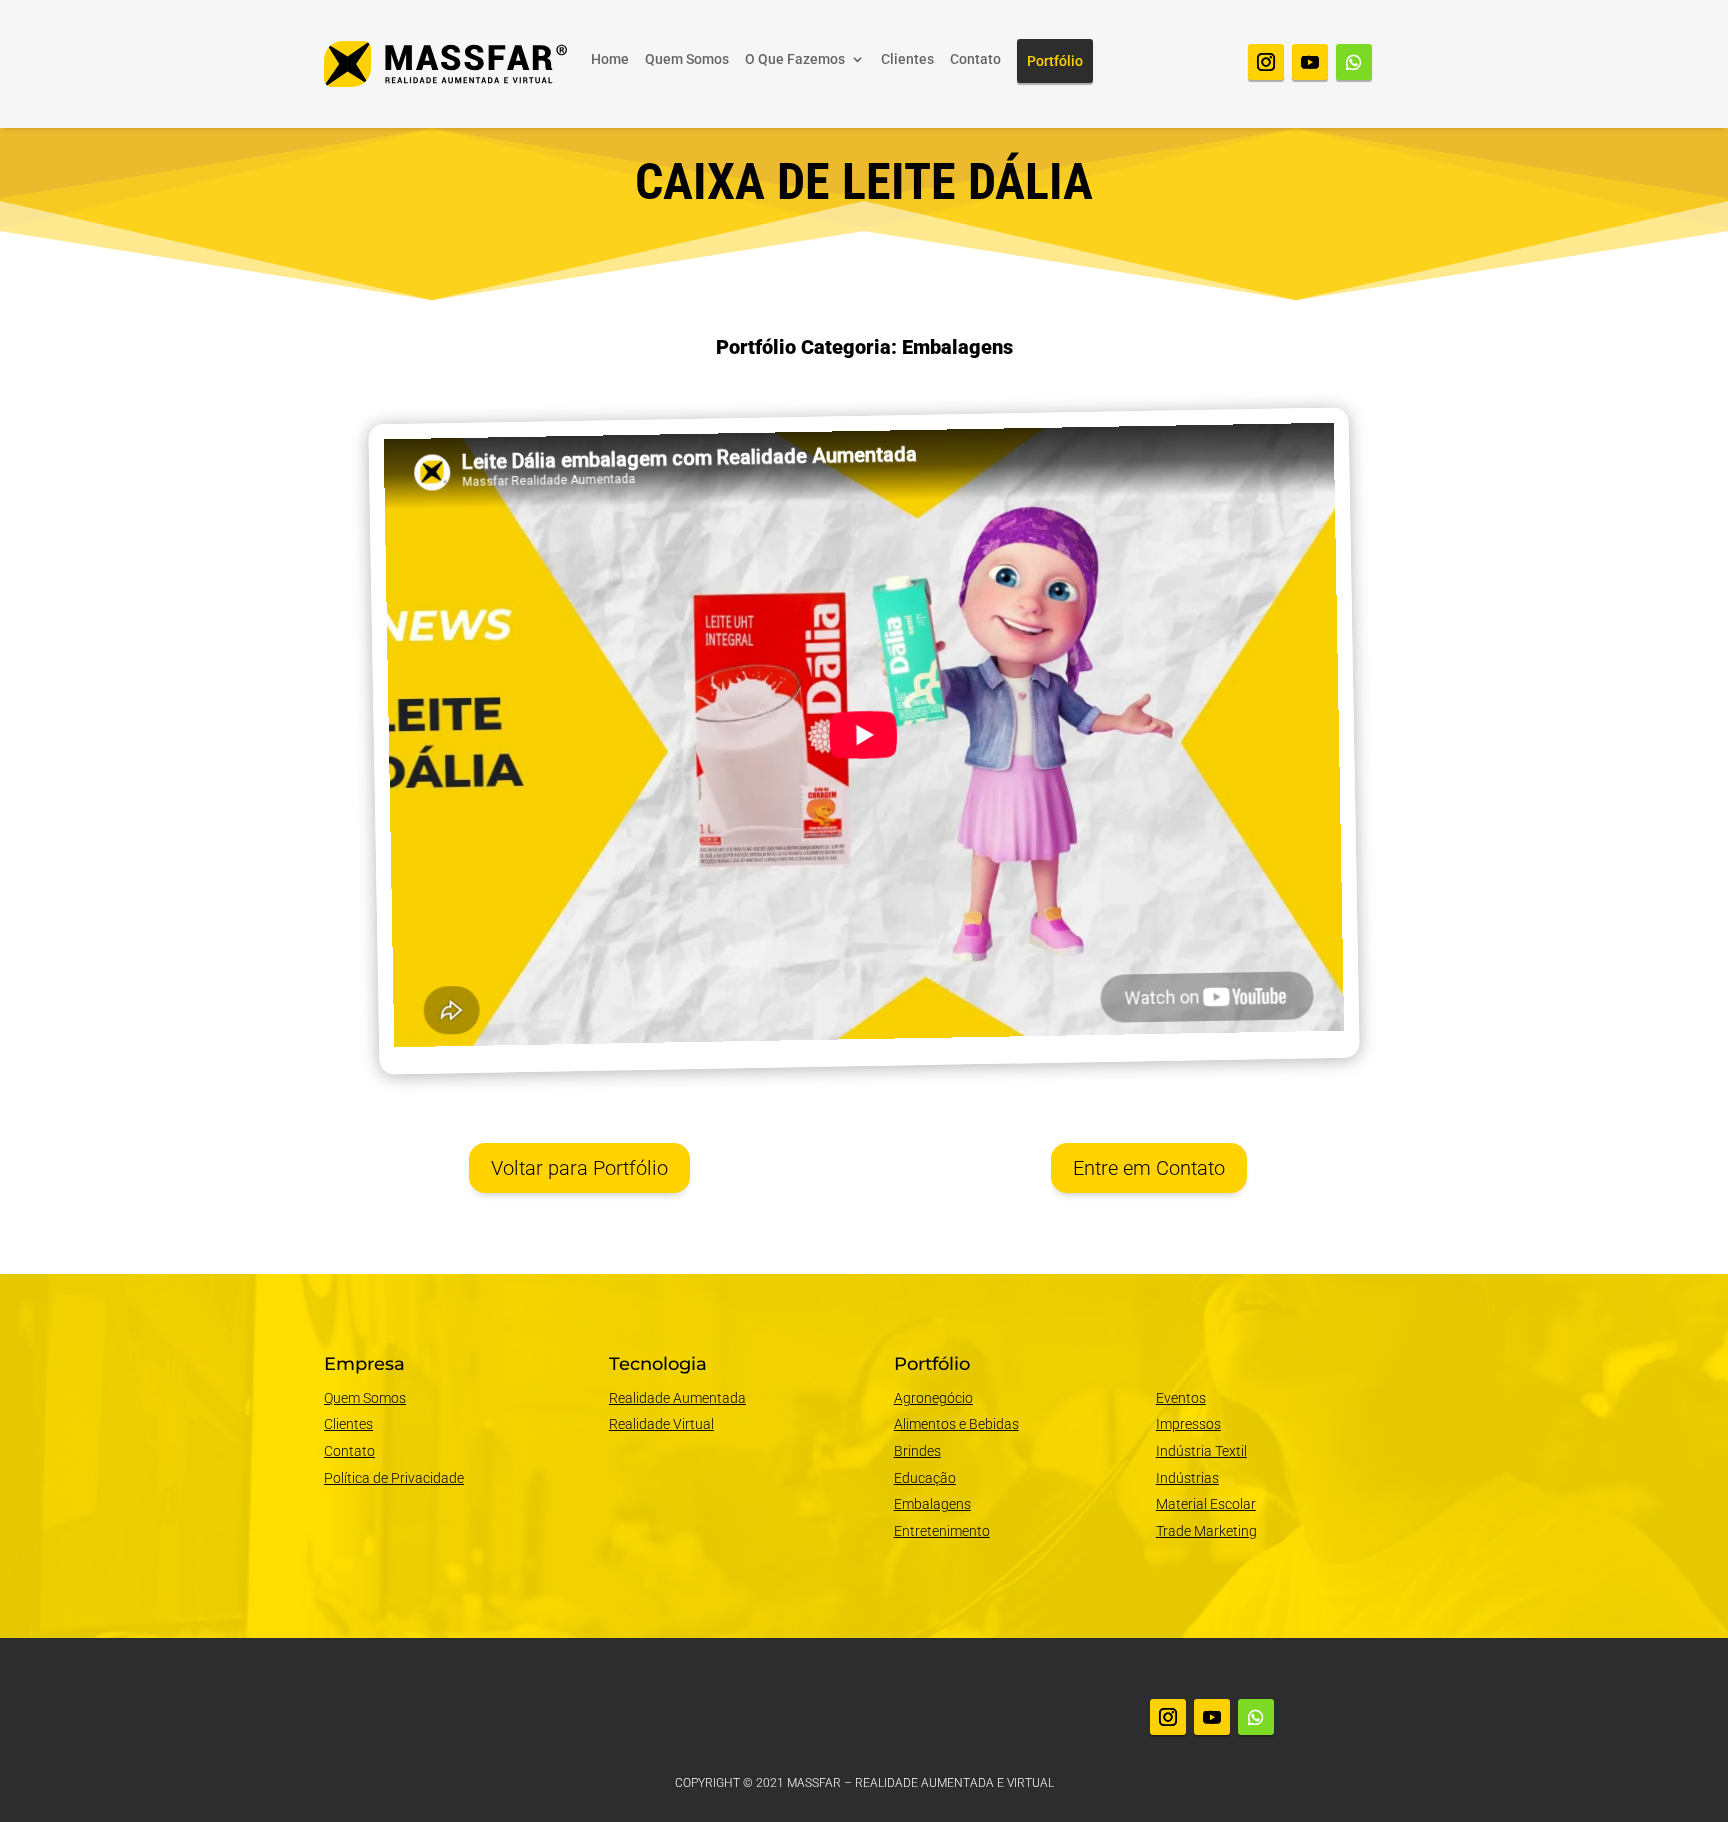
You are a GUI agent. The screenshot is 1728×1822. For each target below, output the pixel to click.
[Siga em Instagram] (1266, 62)
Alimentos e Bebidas (956, 1424)
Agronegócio (933, 1398)
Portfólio (1055, 61)
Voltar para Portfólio (579, 1168)
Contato (975, 59)
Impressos (1188, 1424)
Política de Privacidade (394, 1478)
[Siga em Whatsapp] (1354, 62)
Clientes (907, 59)
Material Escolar (1206, 1504)
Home (610, 59)
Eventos (1181, 1398)
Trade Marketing (1206, 1531)
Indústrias (1187, 1478)
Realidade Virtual (661, 1424)
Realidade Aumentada (677, 1398)
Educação (925, 1478)
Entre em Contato (1149, 1168)
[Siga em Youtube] (1310, 62)
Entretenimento (942, 1531)
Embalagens (932, 1504)
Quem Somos (687, 59)
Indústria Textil (1201, 1451)
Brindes (917, 1451)
